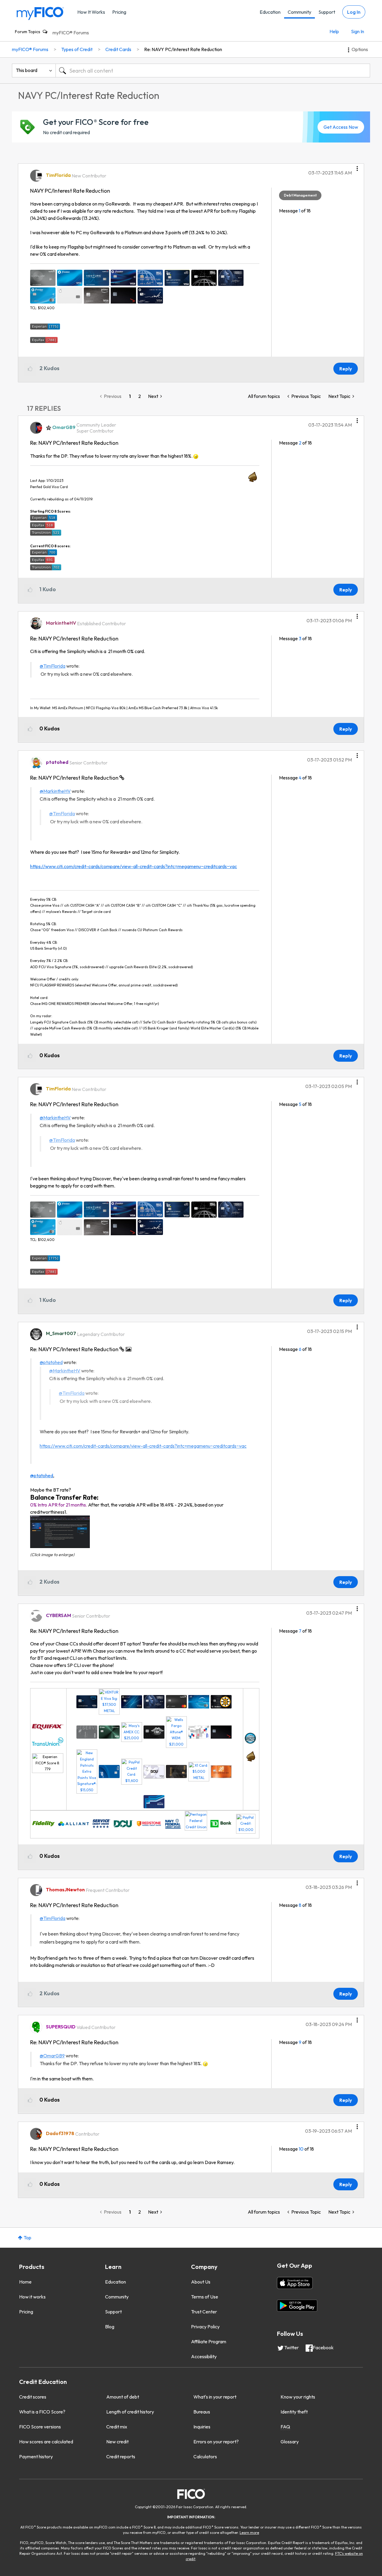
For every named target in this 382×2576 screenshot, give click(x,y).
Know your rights (298, 2397)
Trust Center (204, 2312)
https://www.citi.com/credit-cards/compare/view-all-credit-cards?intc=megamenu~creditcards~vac (134, 866)
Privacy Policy (205, 2327)
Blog (110, 2327)
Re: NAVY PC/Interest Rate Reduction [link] (183, 49)
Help (334, 31)
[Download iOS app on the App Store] (295, 2283)
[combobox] (213, 71)
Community (299, 12)
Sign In (358, 31)
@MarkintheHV (55, 791)
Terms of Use (205, 2297)
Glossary (290, 2442)
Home (25, 2282)
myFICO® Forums (71, 33)
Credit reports (121, 2457)
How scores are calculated (46, 2442)
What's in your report (215, 2397)
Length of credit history (130, 2412)
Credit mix (117, 2427)
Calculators (205, 2457)
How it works (32, 2297)
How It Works (91, 12)
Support (327, 12)
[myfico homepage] (40, 13)
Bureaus (202, 2412)
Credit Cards (118, 49)
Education (270, 12)
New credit (117, 2442)
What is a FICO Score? (42, 2412)
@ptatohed (51, 1362)
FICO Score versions (40, 2427)
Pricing (119, 12)
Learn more (249, 2533)
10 (301, 2149)
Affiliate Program (209, 2341)
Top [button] (27, 2238)
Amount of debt (123, 2397)
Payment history (36, 2457)
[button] (357, 166)
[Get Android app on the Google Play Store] (297, 2306)
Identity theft (294, 2412)
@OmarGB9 (52, 2056)
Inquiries (202, 2427)
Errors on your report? (216, 2442)
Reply (346, 369)
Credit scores (33, 2397)
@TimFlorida (53, 666)
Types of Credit (77, 49)
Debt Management (300, 195)
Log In (354, 12)
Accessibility (204, 2356)
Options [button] (360, 49)
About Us (201, 2282)
